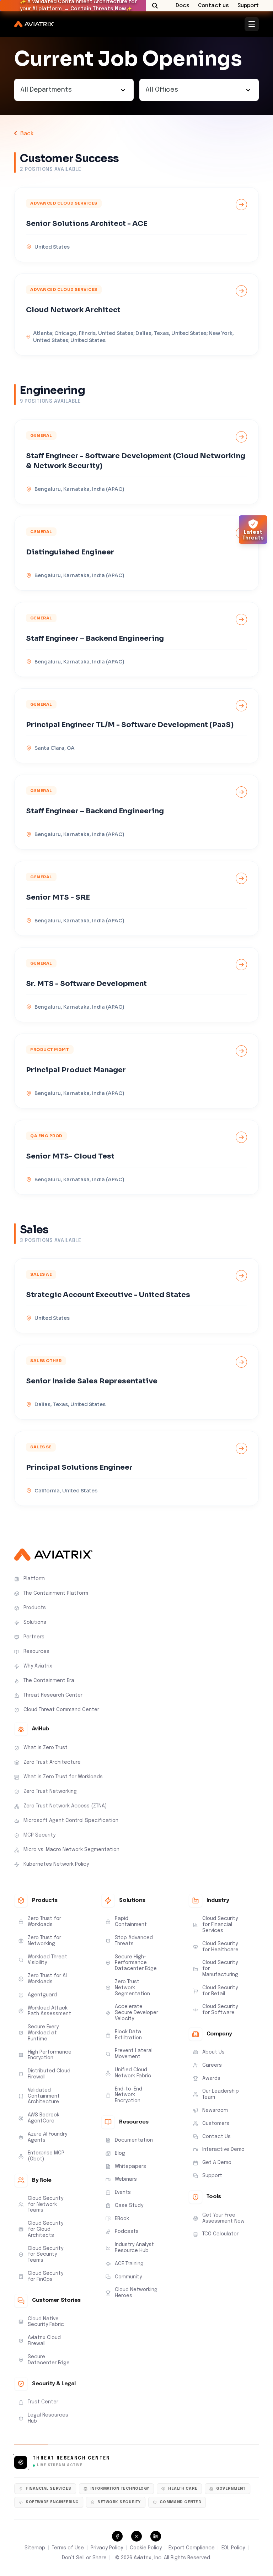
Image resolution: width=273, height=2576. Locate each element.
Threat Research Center (71, 2458)
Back (27, 133)
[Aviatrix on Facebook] (117, 2536)
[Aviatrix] (34, 24)
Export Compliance (192, 2548)
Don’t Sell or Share (84, 2558)
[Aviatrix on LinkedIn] (156, 2536)
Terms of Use (68, 2548)
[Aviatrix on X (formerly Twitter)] (136, 2536)
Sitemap (35, 2548)
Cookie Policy (146, 2548)
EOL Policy (233, 2548)
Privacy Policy (107, 2548)
